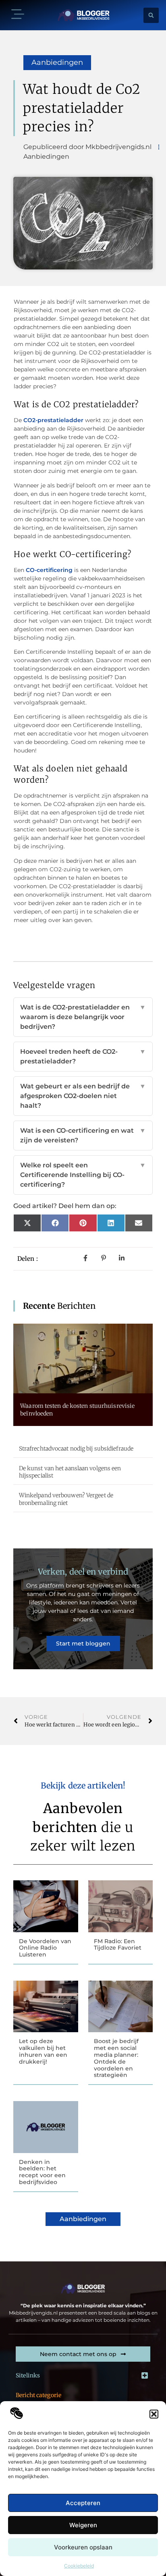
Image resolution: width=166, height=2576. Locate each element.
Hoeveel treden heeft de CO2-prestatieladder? (83, 1056)
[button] (154, 2414)
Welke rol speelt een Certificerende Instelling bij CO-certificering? (83, 1175)
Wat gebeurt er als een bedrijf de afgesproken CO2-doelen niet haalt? (83, 1096)
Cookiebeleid (79, 2566)
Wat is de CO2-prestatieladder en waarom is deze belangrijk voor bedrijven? (83, 1017)
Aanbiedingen (57, 62)
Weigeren (83, 2525)
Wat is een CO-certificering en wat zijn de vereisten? (83, 1135)
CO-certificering (49, 570)
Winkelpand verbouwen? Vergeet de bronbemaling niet (66, 1499)
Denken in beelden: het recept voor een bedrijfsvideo (42, 2172)
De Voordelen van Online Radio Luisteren (45, 1948)
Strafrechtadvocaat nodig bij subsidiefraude (76, 1449)
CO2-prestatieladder (53, 420)
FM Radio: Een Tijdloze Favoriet (118, 1945)
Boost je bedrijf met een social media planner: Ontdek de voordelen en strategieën (116, 2058)
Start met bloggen (83, 1643)
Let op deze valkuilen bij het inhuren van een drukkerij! (43, 2051)
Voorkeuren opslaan (83, 2547)
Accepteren (83, 2503)
